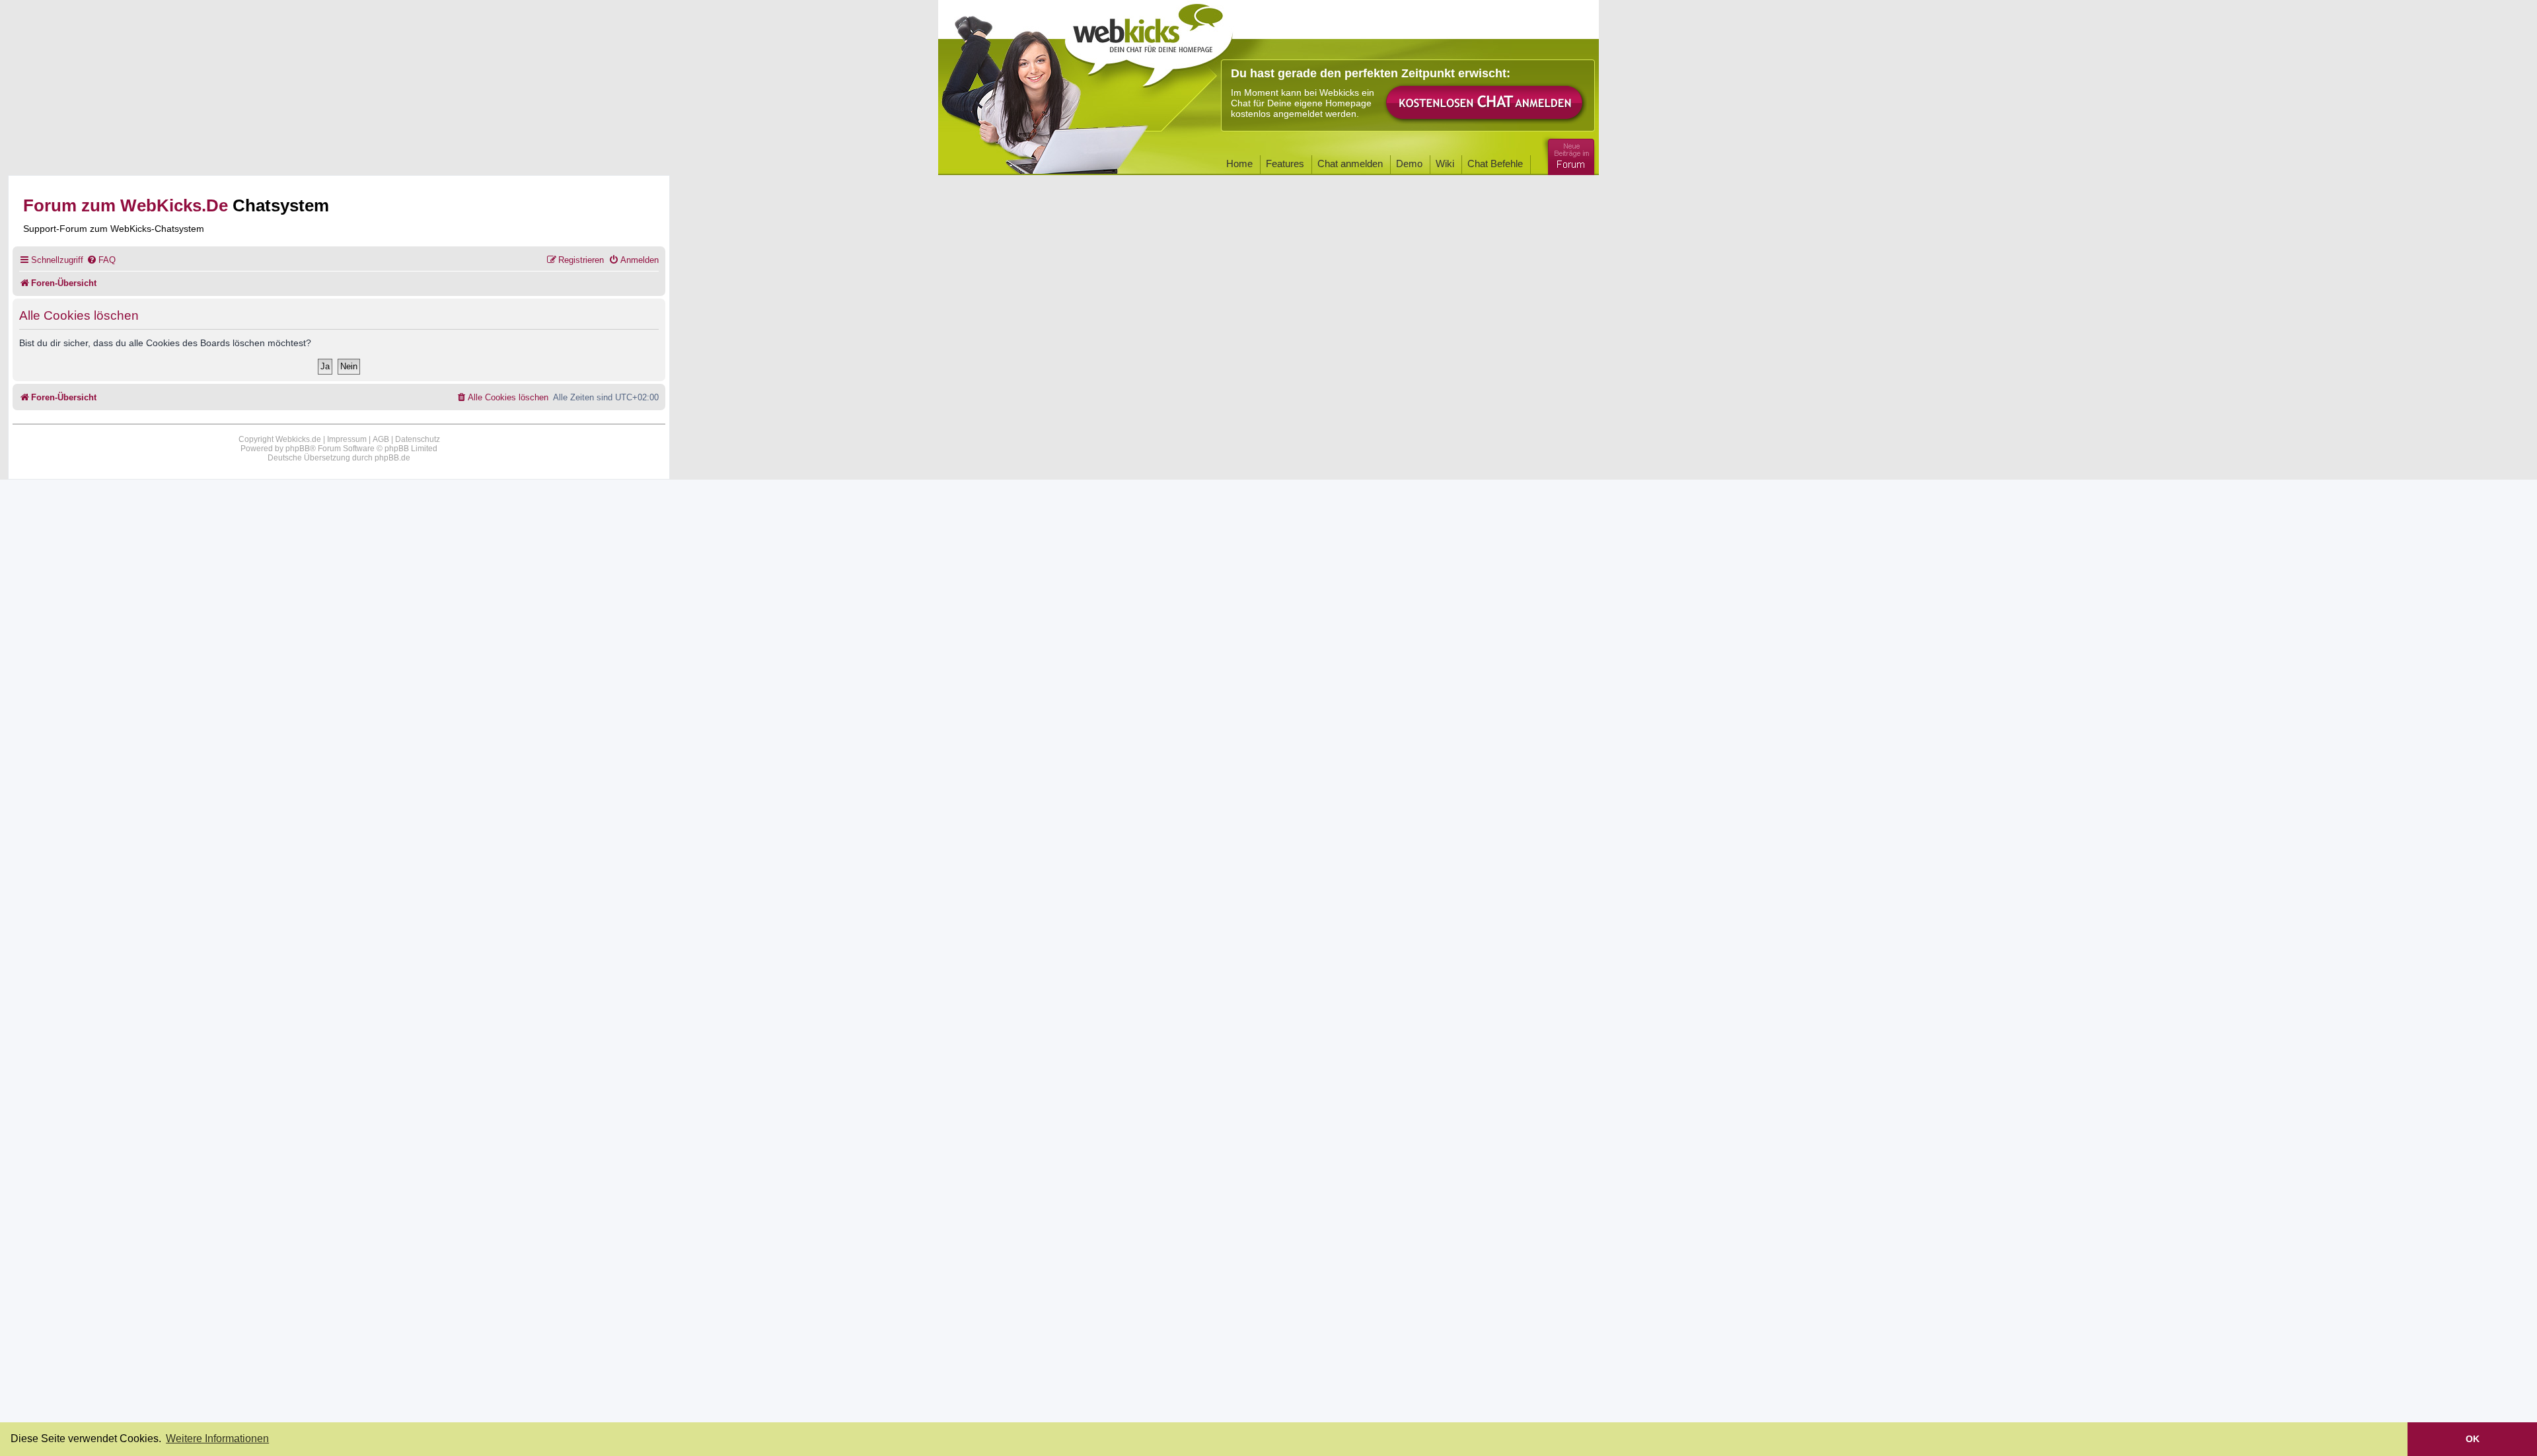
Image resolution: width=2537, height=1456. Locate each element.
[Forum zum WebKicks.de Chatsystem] (1569, 154)
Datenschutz (418, 439)
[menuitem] (101, 260)
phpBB (298, 449)
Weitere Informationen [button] (217, 1438)
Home (1239, 164)
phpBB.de (392, 458)
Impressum (347, 439)
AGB (381, 439)
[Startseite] (1149, 41)
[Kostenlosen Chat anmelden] (1485, 103)
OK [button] (2473, 1439)
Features (1285, 164)
